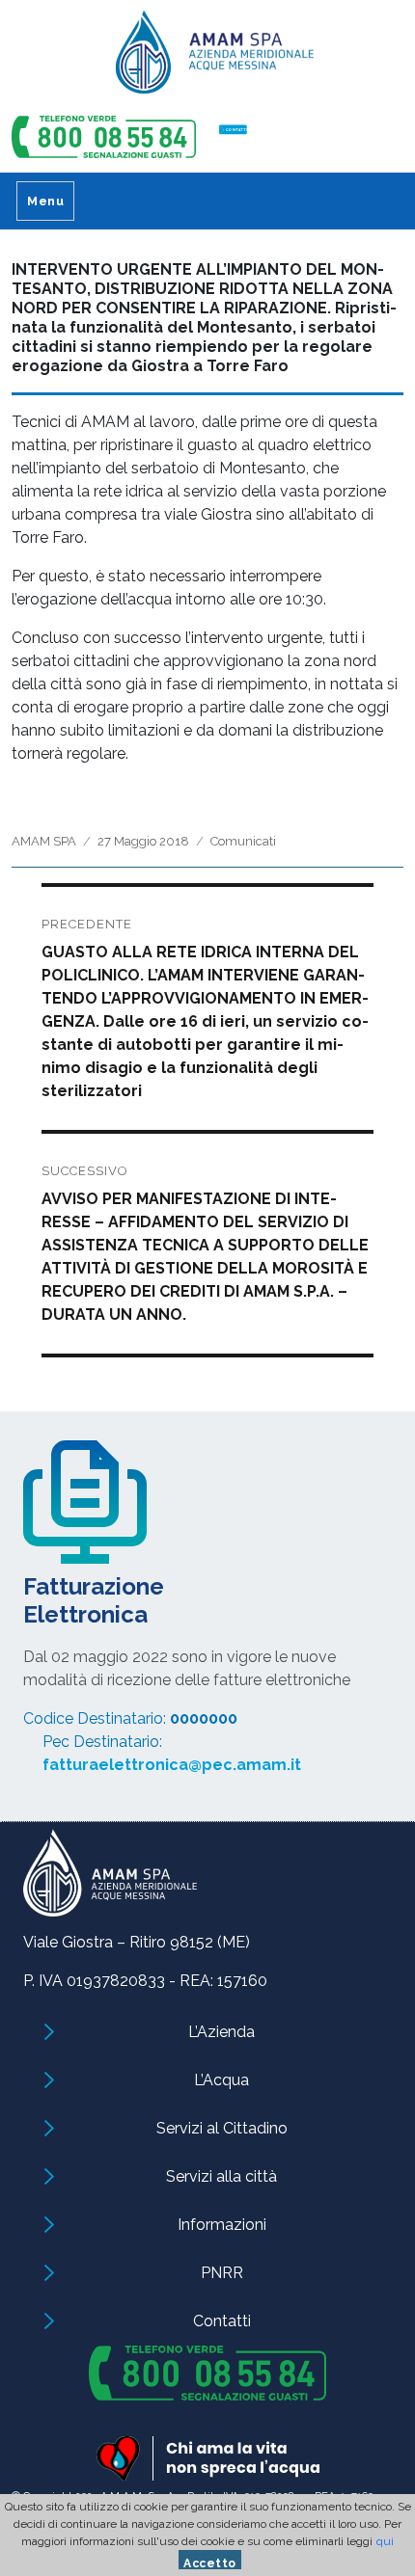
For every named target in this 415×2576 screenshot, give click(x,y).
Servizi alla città (221, 2176)
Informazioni (222, 2225)
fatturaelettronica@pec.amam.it (172, 1765)
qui (385, 2541)
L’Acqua (221, 2080)
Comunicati (243, 841)
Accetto (210, 2563)
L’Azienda (221, 2032)
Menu (45, 201)
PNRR (222, 2273)
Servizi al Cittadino (222, 2128)
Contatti (222, 2321)
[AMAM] (207, 59)
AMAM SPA (44, 841)
